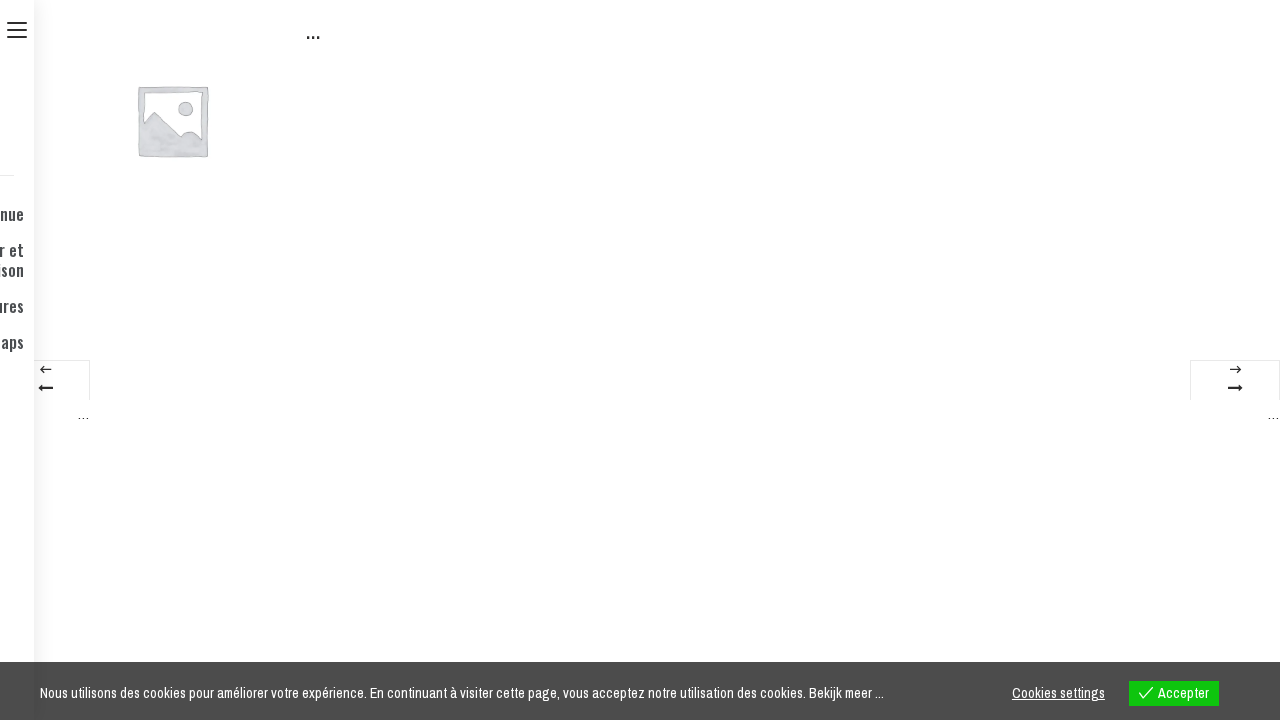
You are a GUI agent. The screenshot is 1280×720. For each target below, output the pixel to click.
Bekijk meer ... (846, 693)
